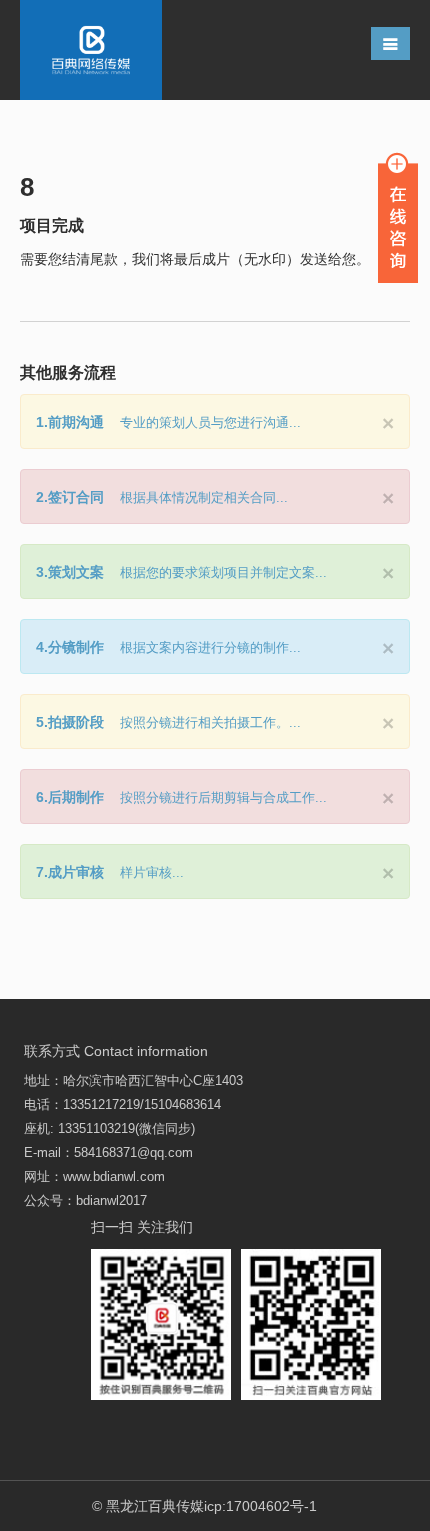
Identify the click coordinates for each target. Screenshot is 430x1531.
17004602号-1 (271, 1506)
